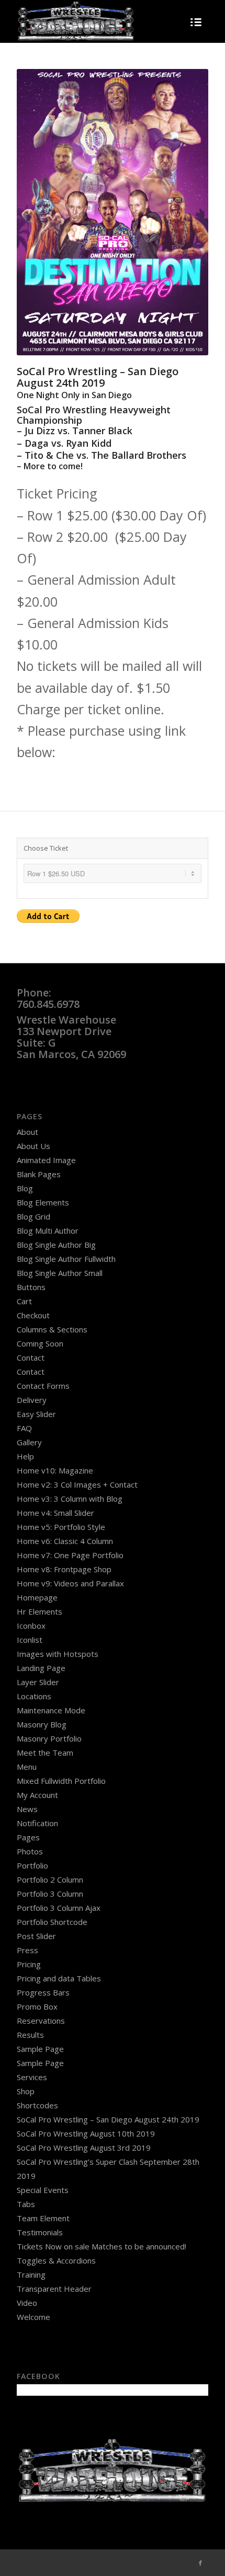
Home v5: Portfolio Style (61, 1527)
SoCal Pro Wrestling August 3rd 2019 (84, 2148)
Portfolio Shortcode (52, 1922)
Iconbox (31, 1626)
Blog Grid (33, 1216)
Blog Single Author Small (60, 1273)
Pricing (29, 1964)
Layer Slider (38, 1682)
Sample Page (40, 2049)
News (27, 1809)
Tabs (26, 2204)
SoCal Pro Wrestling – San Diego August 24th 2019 (108, 2119)
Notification (37, 1823)
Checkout (33, 1315)
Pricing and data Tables (59, 1978)
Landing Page (41, 1668)
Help (25, 1456)
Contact (31, 1357)
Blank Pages (39, 1174)
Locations (34, 1696)
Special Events (43, 2190)
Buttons (31, 1287)
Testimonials (40, 2232)
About (27, 1132)
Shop (26, 2091)
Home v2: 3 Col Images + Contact (77, 1484)
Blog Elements (43, 1202)
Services (32, 2077)
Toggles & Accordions (56, 2260)
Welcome (33, 2317)
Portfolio (32, 1865)
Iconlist (30, 1640)
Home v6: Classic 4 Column (65, 1541)
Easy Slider (36, 1414)
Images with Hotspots (58, 1654)
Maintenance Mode (51, 1710)
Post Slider (36, 1936)
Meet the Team (45, 1753)
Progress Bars (43, 1992)
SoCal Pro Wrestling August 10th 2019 (86, 2133)
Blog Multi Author (48, 1231)
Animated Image (46, 1160)
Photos (30, 1851)
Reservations (41, 2021)
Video (27, 2303)
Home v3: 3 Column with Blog (70, 1499)
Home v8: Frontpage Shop (64, 1569)
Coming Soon (40, 1343)
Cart (24, 1301)
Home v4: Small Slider (55, 1513)
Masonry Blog (42, 1724)
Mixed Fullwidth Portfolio (61, 1781)
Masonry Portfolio (49, 1738)
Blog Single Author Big (56, 1245)
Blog (25, 1188)
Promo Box (37, 2006)
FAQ (24, 1428)
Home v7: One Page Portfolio (70, 1555)
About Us (33, 1146)
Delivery (32, 1400)
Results (30, 2035)
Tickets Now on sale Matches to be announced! (102, 2246)
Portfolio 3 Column (50, 1894)
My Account (37, 1795)
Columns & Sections (52, 1329)
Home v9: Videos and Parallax (70, 1583)
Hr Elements (40, 1611)
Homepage (37, 1597)
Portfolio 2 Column (50, 1879)
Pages (28, 1837)
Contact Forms (43, 1386)
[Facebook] (200, 2563)
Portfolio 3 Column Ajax (59, 1908)
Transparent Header (54, 2289)
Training (31, 2275)
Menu (27, 1767)
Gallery (29, 1442)
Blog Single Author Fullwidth (66, 1259)
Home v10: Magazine (55, 1470)
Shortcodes (37, 2105)
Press (27, 1950)
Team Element (43, 2218)
